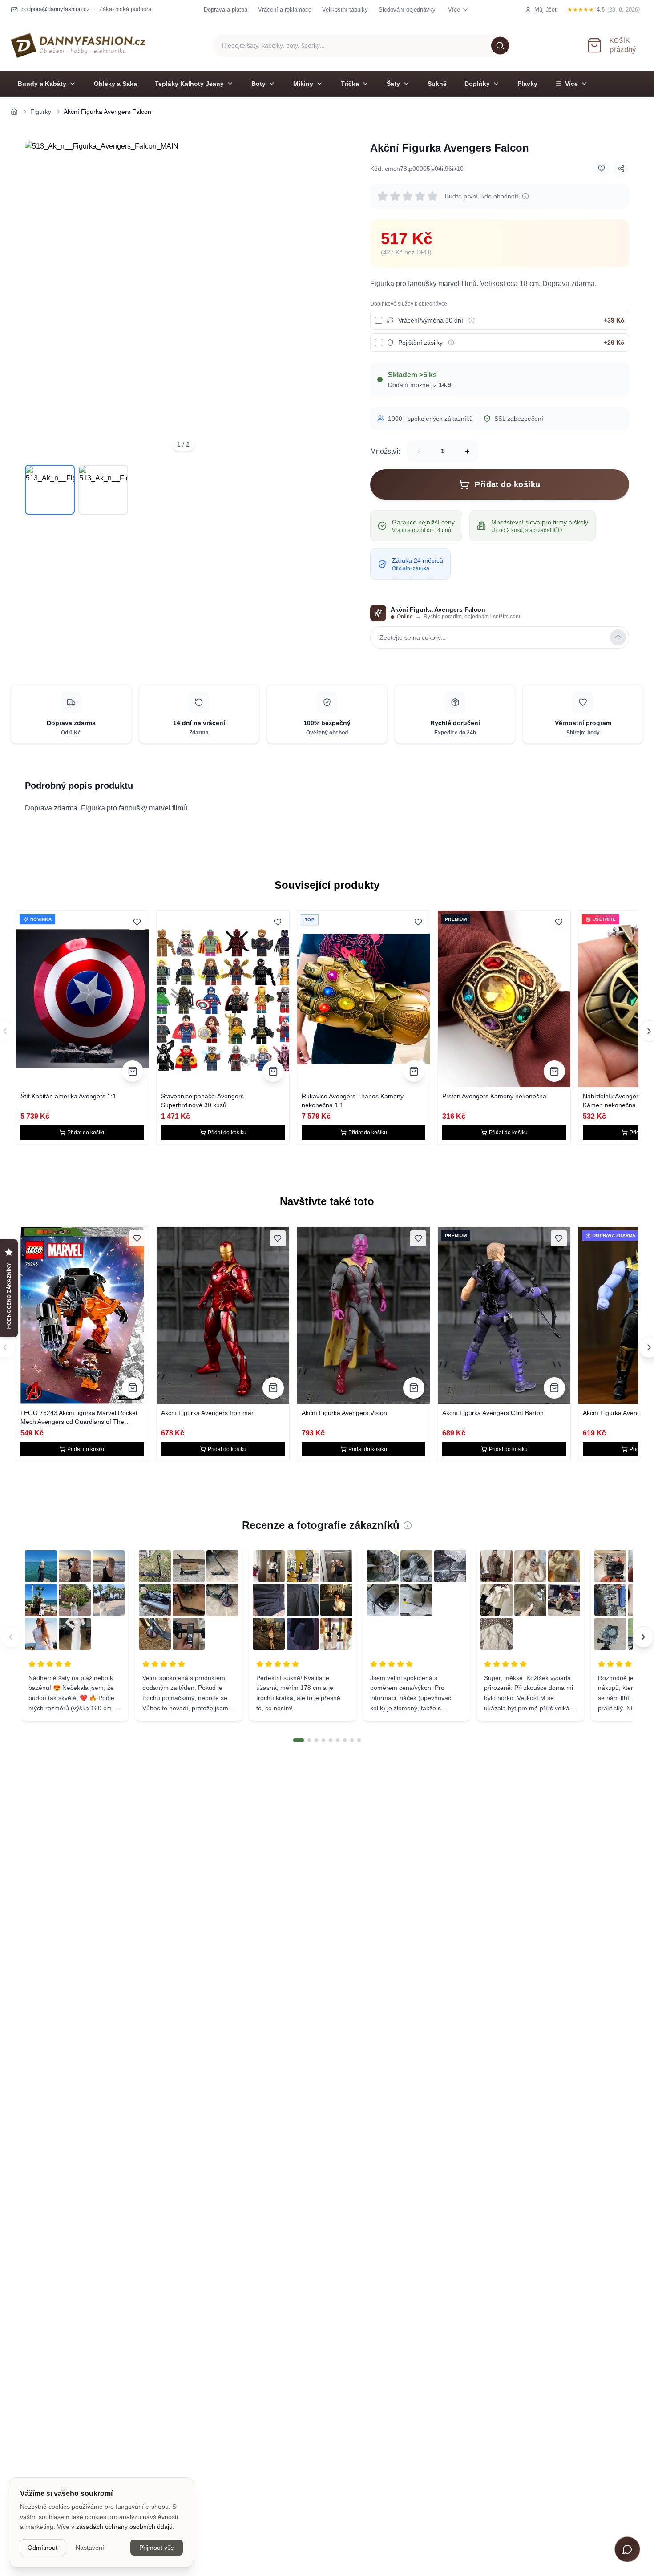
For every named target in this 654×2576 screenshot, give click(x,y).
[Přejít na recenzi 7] (345, 1740)
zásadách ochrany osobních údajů (124, 2527)
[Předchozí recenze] (11, 1637)
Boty (258, 84)
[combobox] (362, 46)
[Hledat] (500, 45)
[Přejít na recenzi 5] (331, 1740)
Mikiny (303, 84)
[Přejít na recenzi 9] (359, 1740)
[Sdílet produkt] (621, 169)
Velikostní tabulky (345, 10)
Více (571, 84)
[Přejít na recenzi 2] (309, 1740)
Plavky (527, 84)
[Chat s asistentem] (627, 2549)
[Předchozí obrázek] (37, 299)
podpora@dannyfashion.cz (56, 9)
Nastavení (90, 2548)
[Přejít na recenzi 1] (299, 1740)
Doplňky (477, 84)
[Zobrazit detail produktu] (133, 1071)
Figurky (41, 112)
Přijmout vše (157, 2548)
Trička (350, 84)
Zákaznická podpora (125, 9)
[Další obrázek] (329, 299)
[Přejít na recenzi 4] (323, 1740)
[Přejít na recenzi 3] (316, 1740)
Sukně (437, 84)
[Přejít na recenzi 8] (352, 1740)
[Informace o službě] (472, 320)
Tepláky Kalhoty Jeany (189, 84)
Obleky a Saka (115, 84)
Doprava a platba (226, 10)
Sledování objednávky (407, 10)
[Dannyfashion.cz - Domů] (78, 45)
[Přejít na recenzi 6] (338, 1740)
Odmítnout (42, 2548)
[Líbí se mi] (602, 169)
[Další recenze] (643, 1637)
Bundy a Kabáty (42, 84)
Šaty (393, 84)
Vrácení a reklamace (285, 10)
